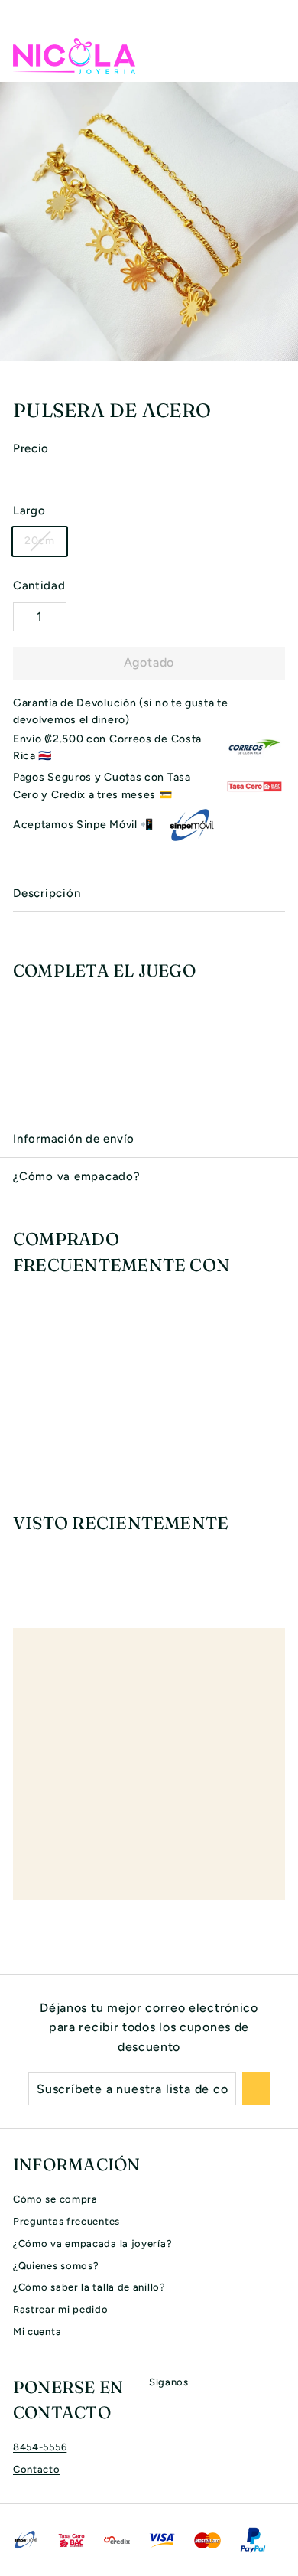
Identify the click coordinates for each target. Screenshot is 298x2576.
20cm (40, 541)
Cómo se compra (55, 2199)
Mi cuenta (37, 2331)
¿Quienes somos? (56, 2266)
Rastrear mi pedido (61, 2309)
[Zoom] (284, 347)
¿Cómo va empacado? (77, 1176)
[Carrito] (273, 56)
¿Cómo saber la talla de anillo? (89, 2287)
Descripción (47, 893)
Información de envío (74, 1139)
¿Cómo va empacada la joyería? (92, 2243)
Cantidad (39, 585)
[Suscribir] (256, 2089)
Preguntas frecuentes (66, 2221)
